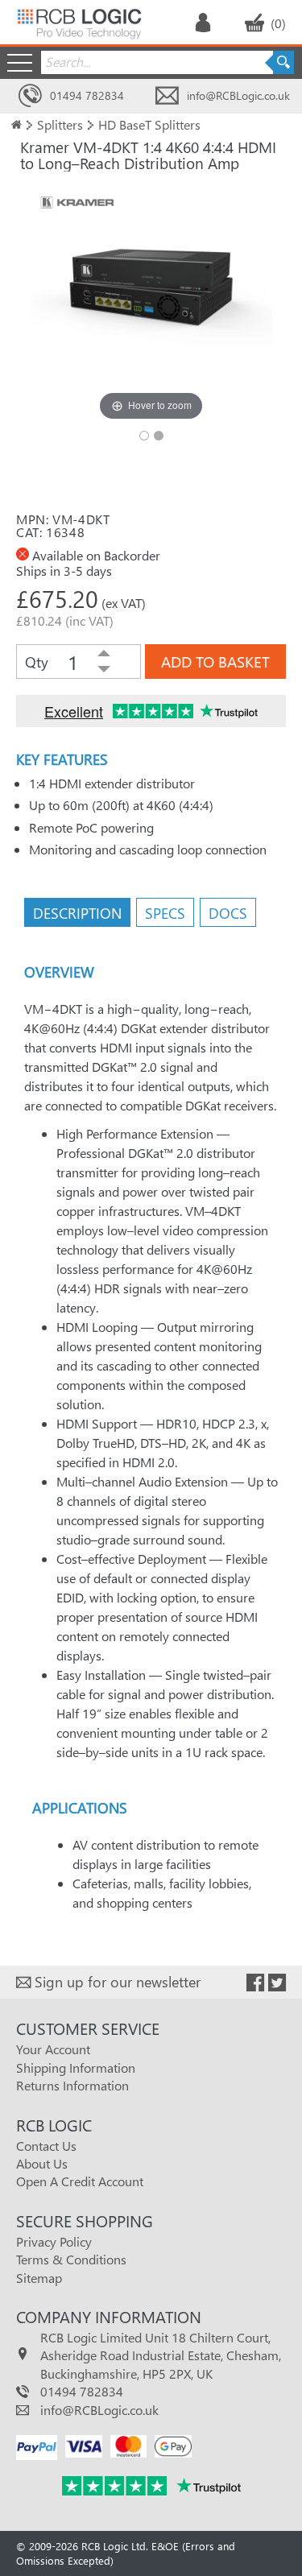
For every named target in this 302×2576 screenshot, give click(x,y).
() (278, 23)
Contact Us (46, 2146)
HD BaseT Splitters (149, 124)
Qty (37, 662)
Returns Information (72, 2085)
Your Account (53, 2049)
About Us (42, 2163)
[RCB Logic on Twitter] (277, 1983)
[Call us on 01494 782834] (30, 96)
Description (77, 913)
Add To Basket (215, 662)
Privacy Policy (54, 2241)
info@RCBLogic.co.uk (238, 95)
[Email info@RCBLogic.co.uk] (167, 96)
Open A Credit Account (80, 2181)
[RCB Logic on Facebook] (255, 1983)
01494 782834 (87, 95)
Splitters (60, 124)
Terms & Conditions (71, 2259)
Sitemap (39, 2278)
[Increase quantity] (104, 654)
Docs (228, 913)
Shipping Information (76, 2067)
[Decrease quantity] (104, 670)
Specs (165, 913)
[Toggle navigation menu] (20, 62)
